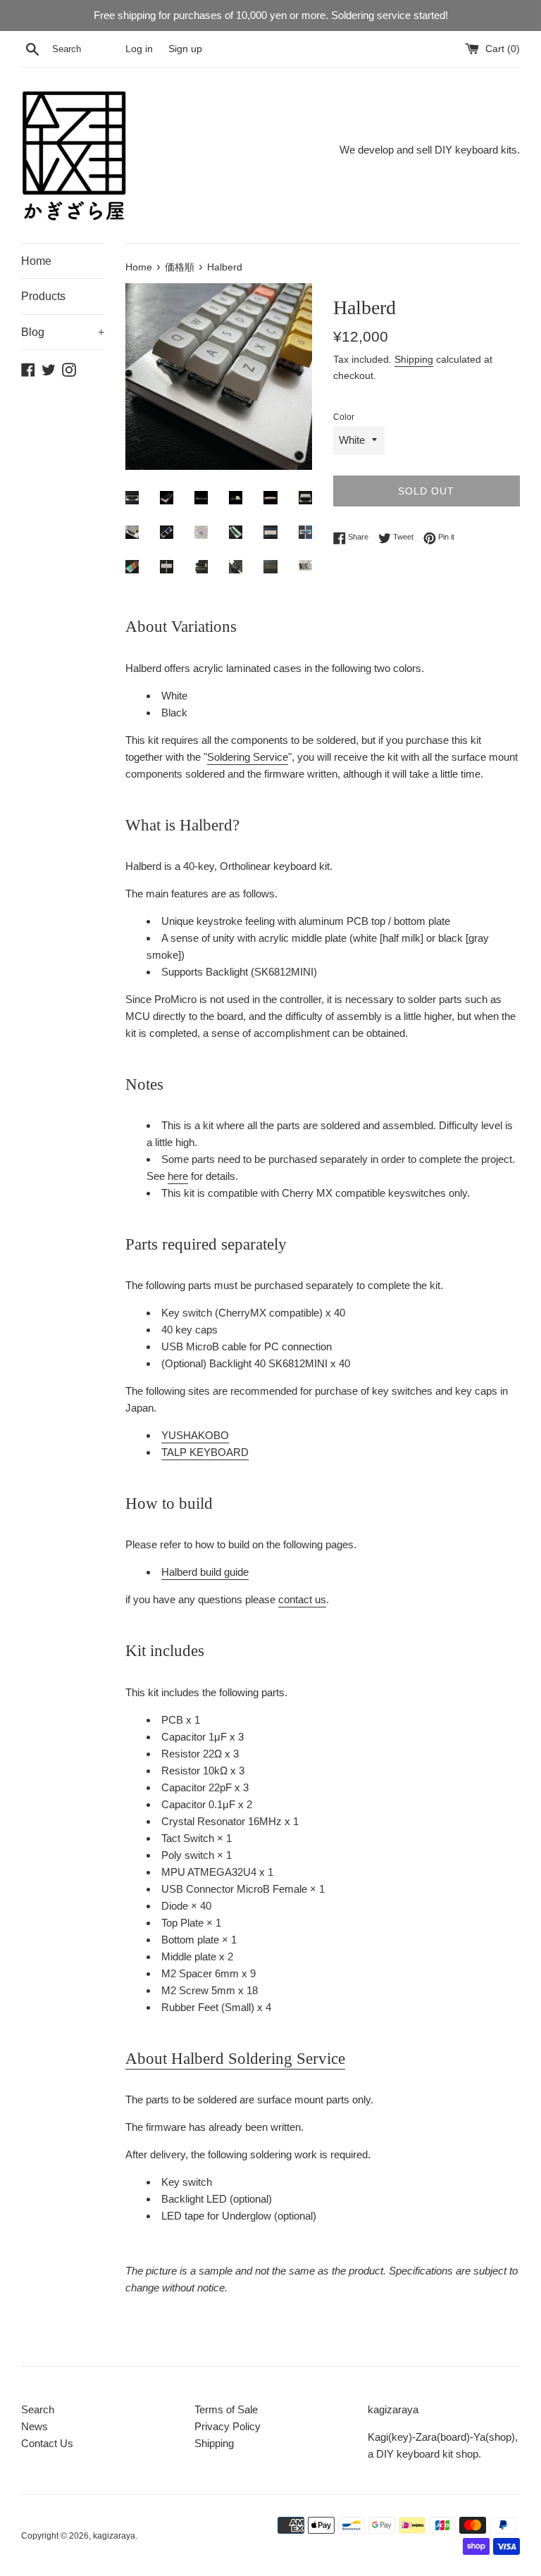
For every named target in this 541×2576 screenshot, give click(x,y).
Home (36, 261)
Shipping (414, 359)
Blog (63, 332)
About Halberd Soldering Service (235, 2059)
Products (43, 296)
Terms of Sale (226, 2409)
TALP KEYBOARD (205, 1452)
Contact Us (47, 2443)
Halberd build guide (205, 1572)
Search (38, 2409)
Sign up (185, 49)
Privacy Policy (228, 2426)
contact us (302, 1599)
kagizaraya (114, 2536)
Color (344, 417)
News (35, 2426)
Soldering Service (248, 757)
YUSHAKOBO (195, 1435)
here (178, 1176)
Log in (139, 49)
